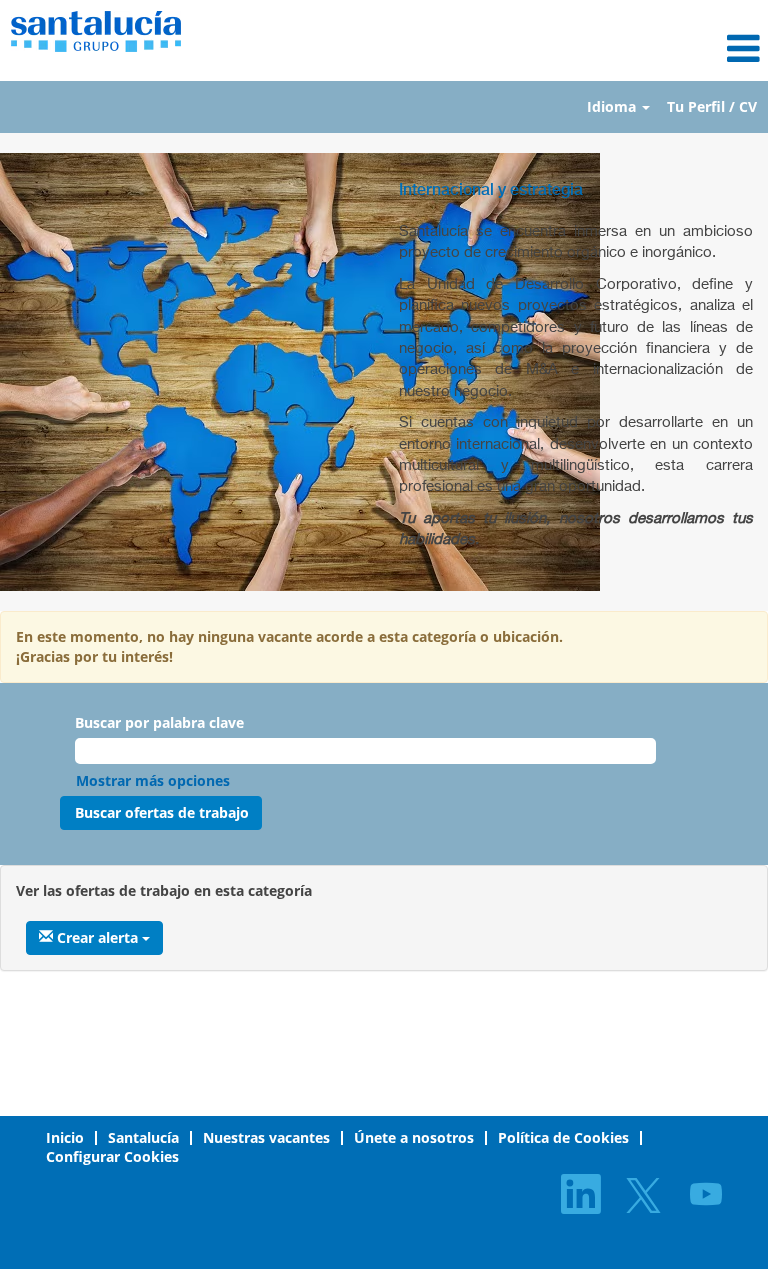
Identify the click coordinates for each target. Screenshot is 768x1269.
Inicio (65, 1137)
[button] (512, 48)
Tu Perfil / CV (712, 106)
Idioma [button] (613, 106)
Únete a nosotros (414, 1137)
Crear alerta (97, 937)
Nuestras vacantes (266, 1137)
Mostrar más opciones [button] (153, 780)
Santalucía (143, 1137)
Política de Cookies (563, 1137)
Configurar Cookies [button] (112, 1156)
